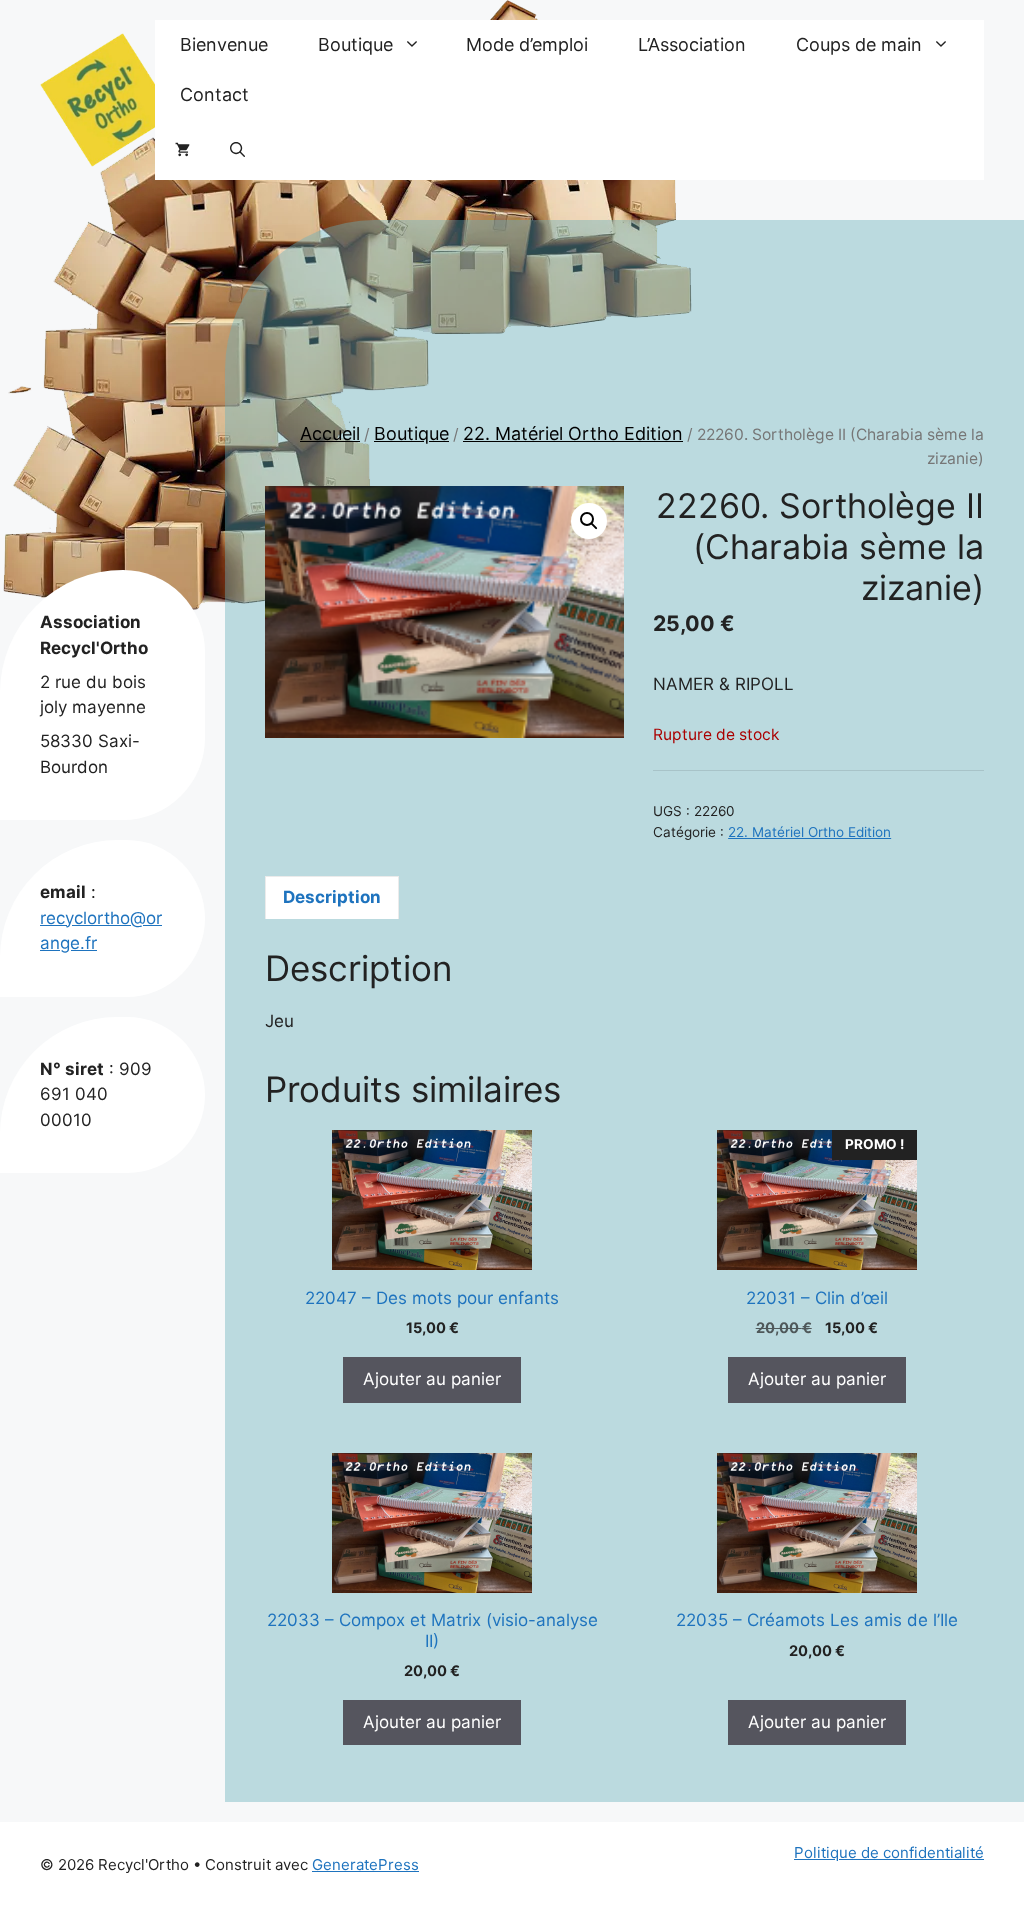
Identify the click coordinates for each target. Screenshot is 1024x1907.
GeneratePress (365, 1864)
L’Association (692, 44)
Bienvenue (224, 44)
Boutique (411, 433)
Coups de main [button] (859, 44)
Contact (214, 94)
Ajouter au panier (432, 1379)
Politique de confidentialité (889, 1852)
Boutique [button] (355, 44)
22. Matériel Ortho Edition (573, 433)
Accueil (330, 433)
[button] (237, 150)
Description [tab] (332, 897)
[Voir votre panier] (182, 150)
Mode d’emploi (527, 44)
